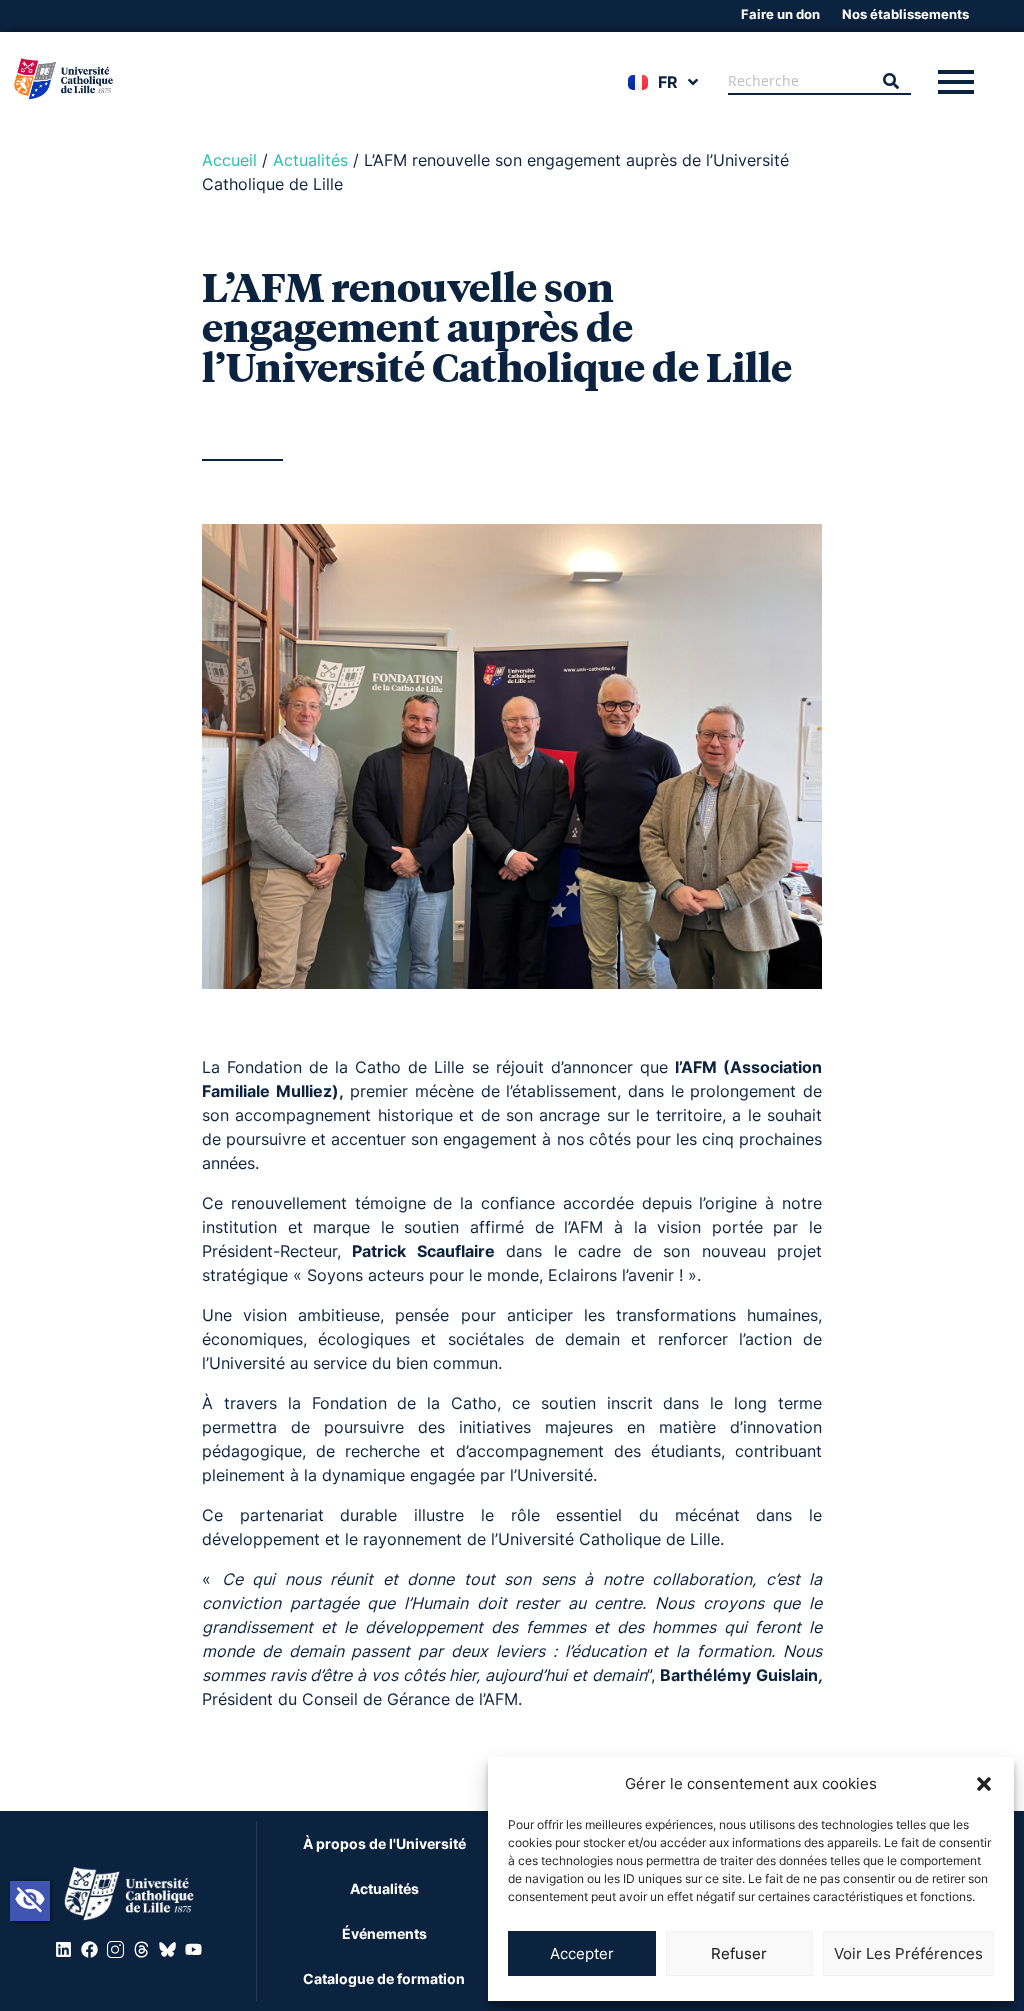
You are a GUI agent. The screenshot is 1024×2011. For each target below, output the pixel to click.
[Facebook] (89, 1950)
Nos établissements (905, 14)
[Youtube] (193, 1950)
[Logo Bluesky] (167, 1950)
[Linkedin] (63, 1950)
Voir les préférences (908, 1953)
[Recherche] (891, 82)
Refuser (739, 1953)
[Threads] (141, 1950)
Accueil (229, 160)
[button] (984, 1784)
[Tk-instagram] (115, 1950)
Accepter (582, 1953)
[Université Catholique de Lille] (64, 81)
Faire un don (780, 14)
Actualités (310, 160)
